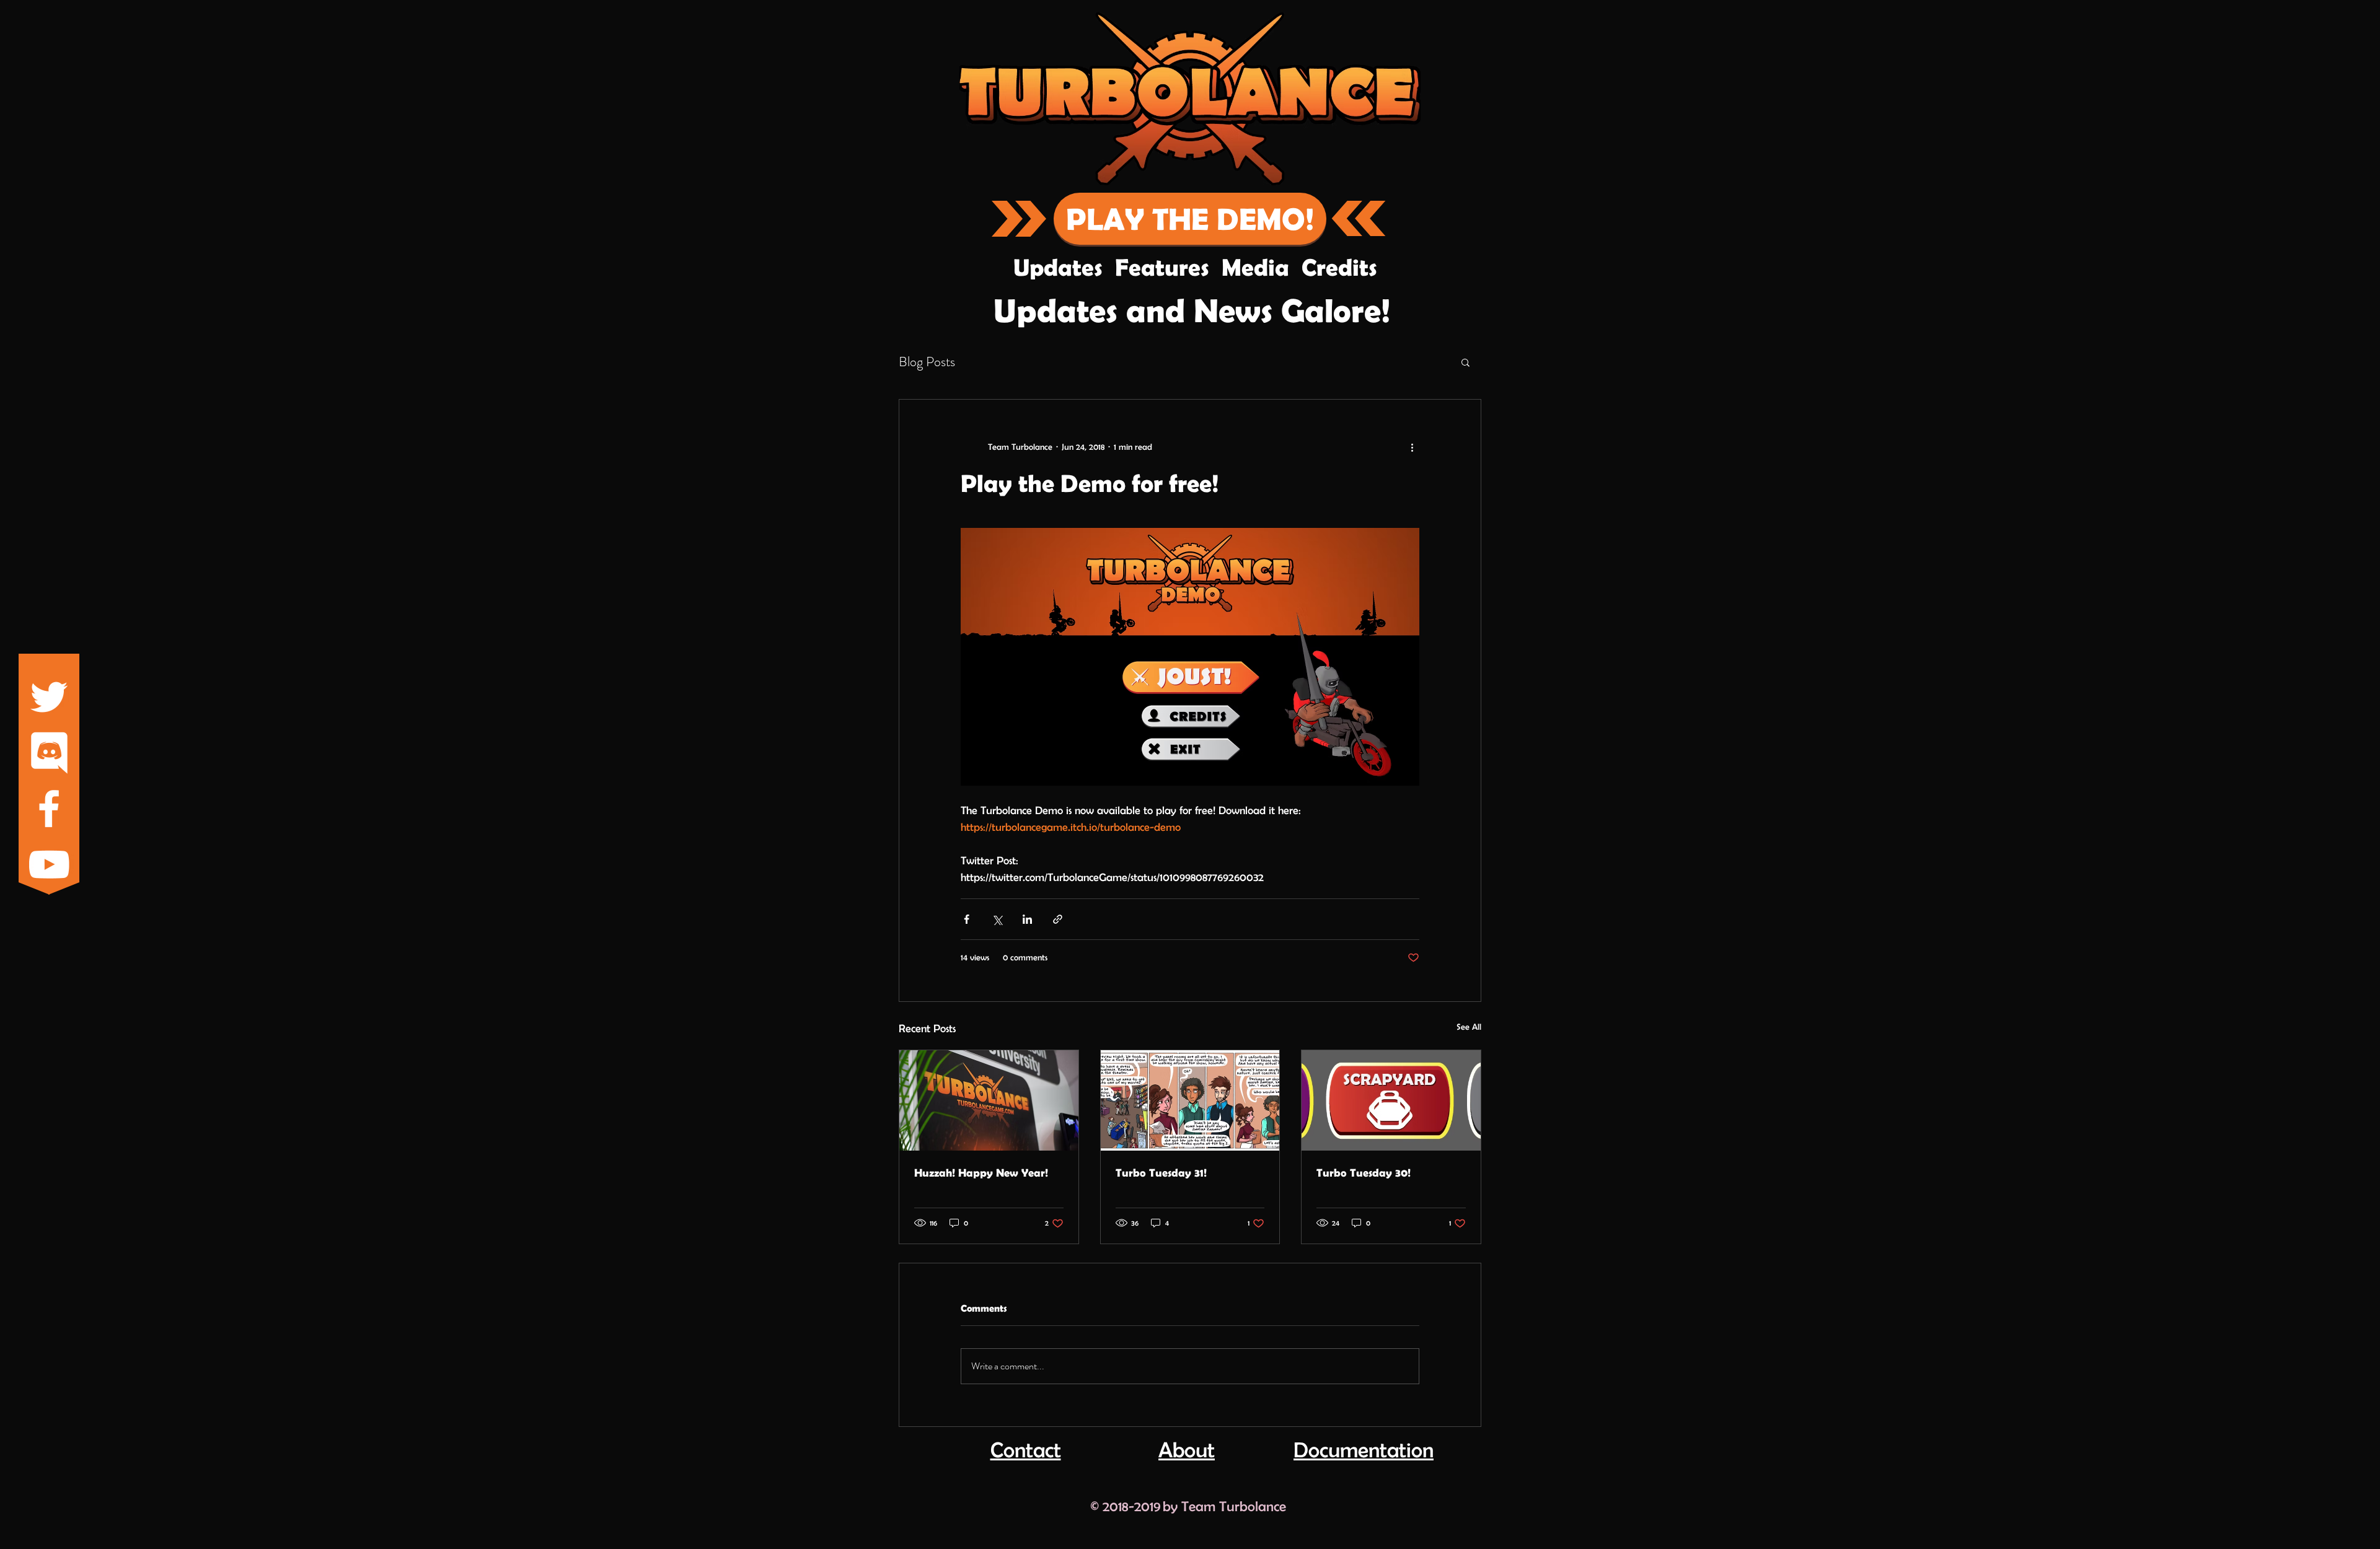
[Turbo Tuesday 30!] (1391, 1100)
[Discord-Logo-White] (49, 753)
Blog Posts (927, 362)
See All (1469, 1027)
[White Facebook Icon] (49, 809)
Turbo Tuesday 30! (1364, 1173)
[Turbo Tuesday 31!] (1190, 1100)
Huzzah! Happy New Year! (981, 1173)
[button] (1465, 362)
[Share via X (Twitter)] (997, 919)
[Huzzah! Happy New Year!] (989, 1100)
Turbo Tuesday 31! (1161, 1173)
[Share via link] (1058, 919)
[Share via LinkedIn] (1027, 919)
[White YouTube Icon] (49, 864)
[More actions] (1412, 447)
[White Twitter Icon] (49, 697)
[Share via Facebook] (967, 919)
